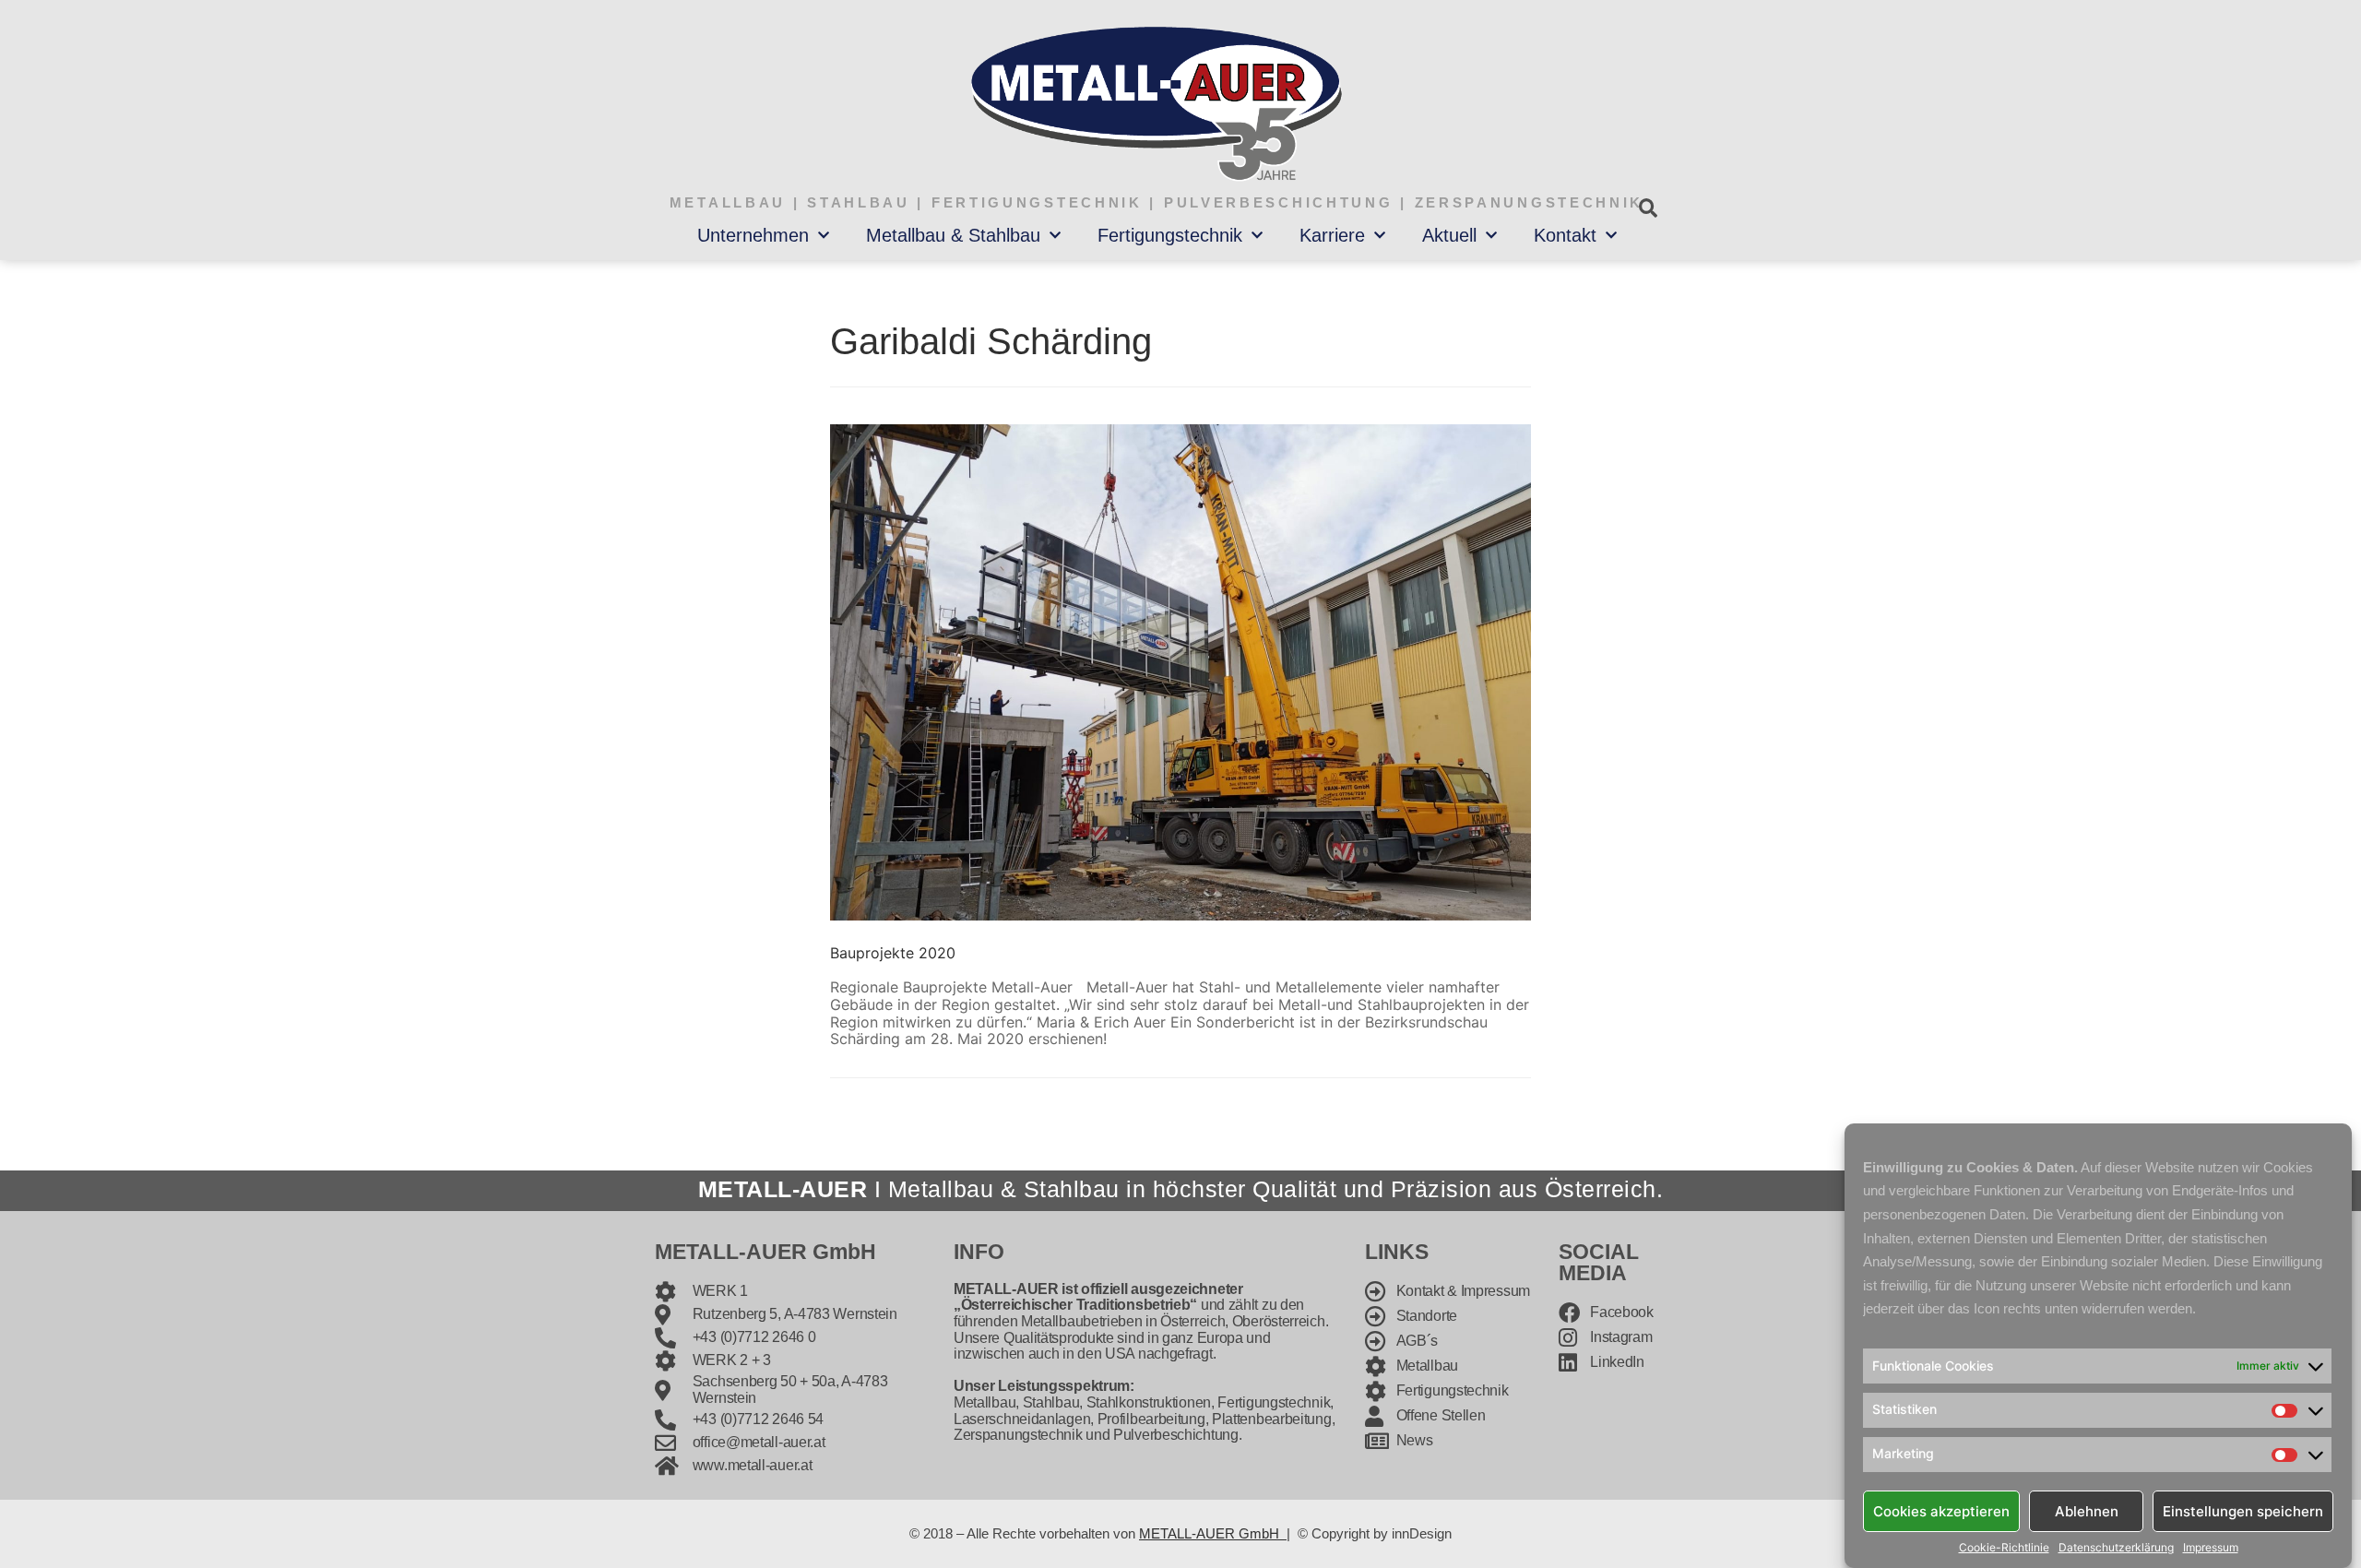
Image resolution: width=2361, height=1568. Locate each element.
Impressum (2211, 1548)
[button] (1648, 208)
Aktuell (1449, 235)
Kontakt (1565, 235)
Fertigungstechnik (1170, 235)
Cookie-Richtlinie (2004, 1548)
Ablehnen (2087, 1510)
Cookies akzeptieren (1941, 1510)
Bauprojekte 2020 (893, 953)
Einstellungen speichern (2243, 1510)
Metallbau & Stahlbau (953, 235)
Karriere (1332, 235)
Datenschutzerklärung (2116, 1548)
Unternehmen (753, 235)
